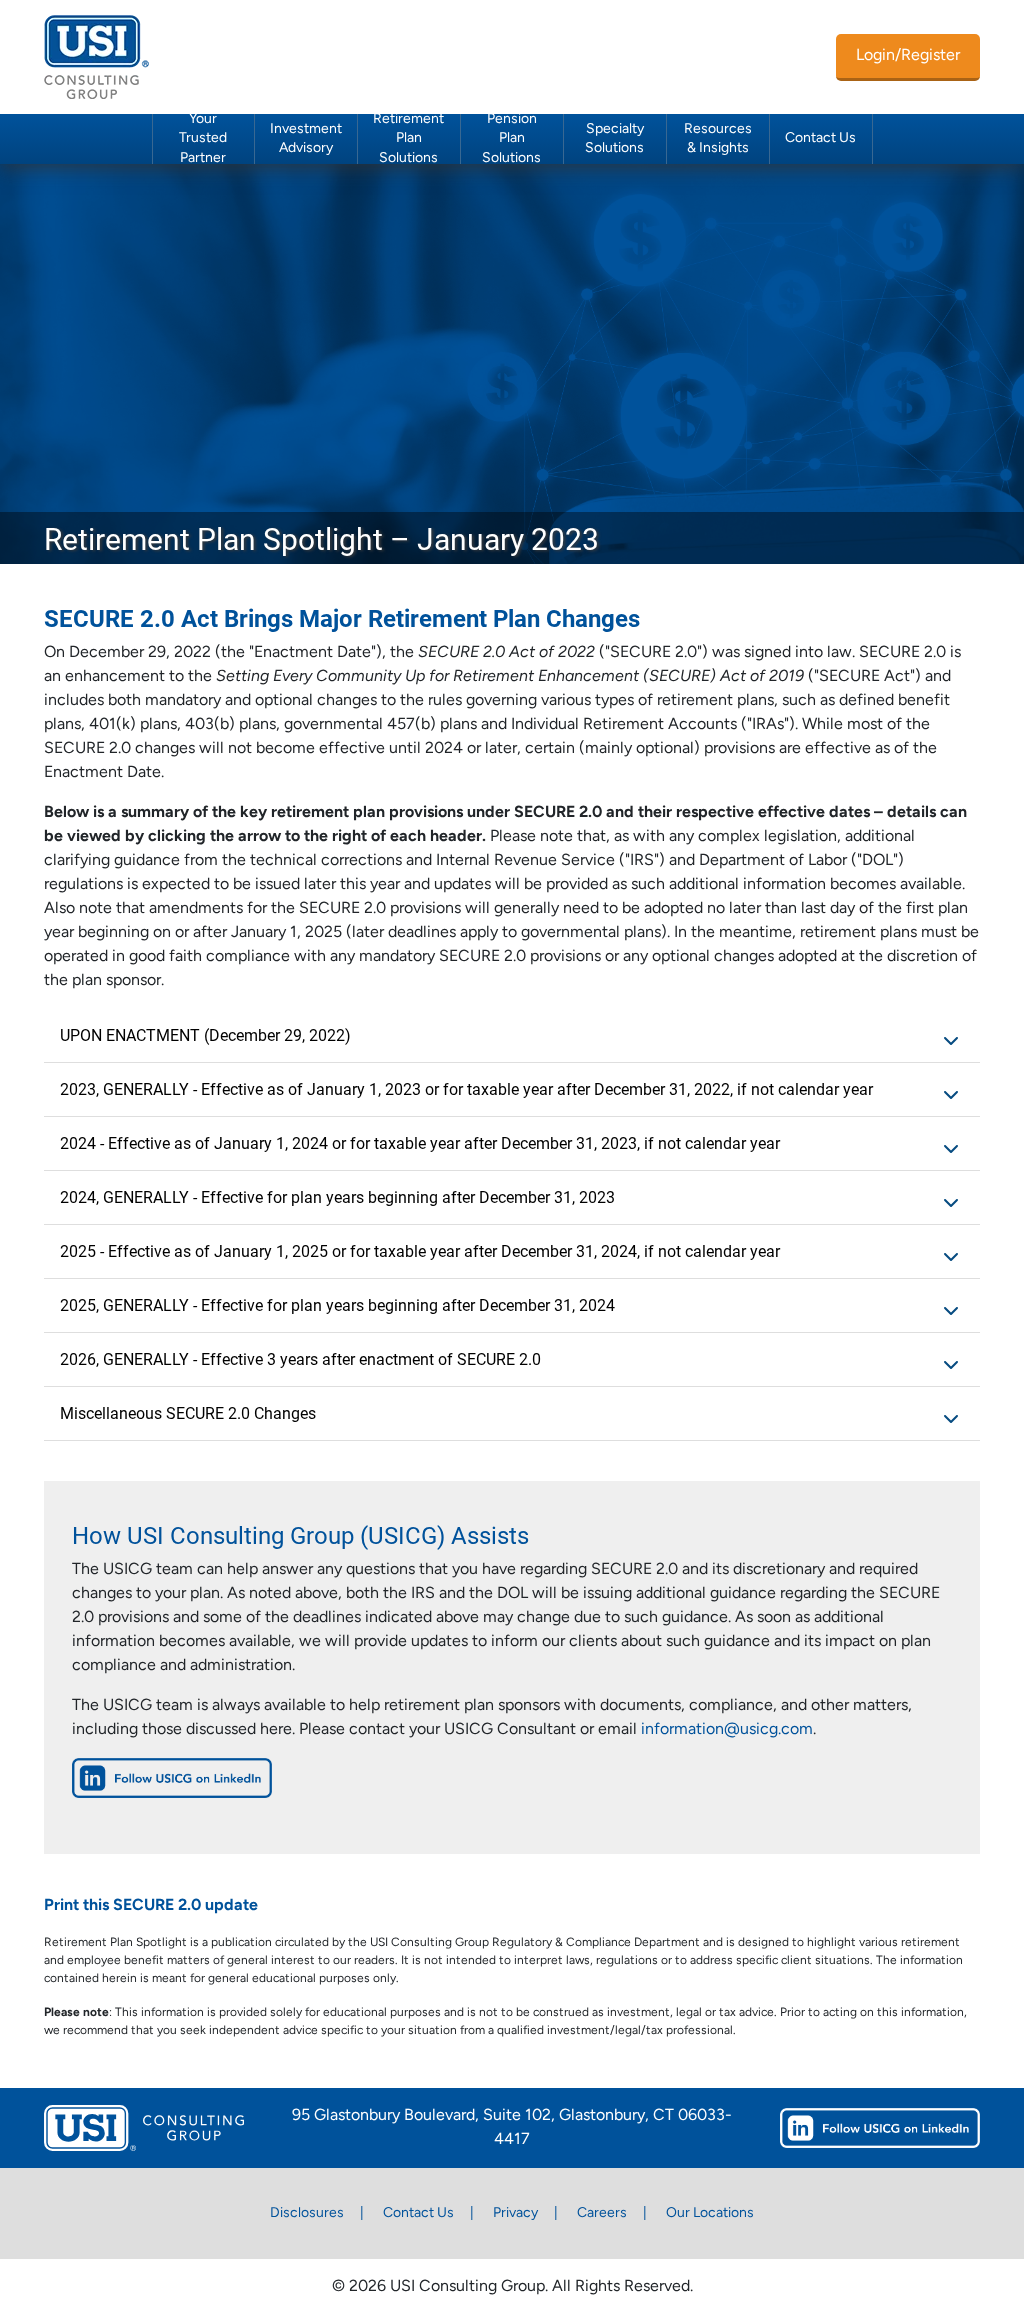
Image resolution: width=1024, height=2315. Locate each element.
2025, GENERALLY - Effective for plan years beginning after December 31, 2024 (337, 1304)
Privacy (515, 2213)
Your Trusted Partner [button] (203, 139)
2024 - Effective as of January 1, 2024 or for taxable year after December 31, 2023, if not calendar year (420, 1142)
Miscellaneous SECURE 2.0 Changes (188, 1412)
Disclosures (307, 2213)
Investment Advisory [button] (306, 139)
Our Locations (710, 2213)
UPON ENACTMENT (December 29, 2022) (205, 1034)
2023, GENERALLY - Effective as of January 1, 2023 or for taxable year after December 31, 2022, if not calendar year (466, 1088)
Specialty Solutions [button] (614, 139)
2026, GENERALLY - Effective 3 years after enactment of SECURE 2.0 (300, 1358)
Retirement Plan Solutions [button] (408, 139)
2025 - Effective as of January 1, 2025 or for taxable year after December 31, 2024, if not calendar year (420, 1250)
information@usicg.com (727, 1730)
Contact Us (820, 138)
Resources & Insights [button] (718, 139)
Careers (602, 2213)
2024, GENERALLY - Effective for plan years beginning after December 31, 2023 (337, 1196)
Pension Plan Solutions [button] (511, 139)
